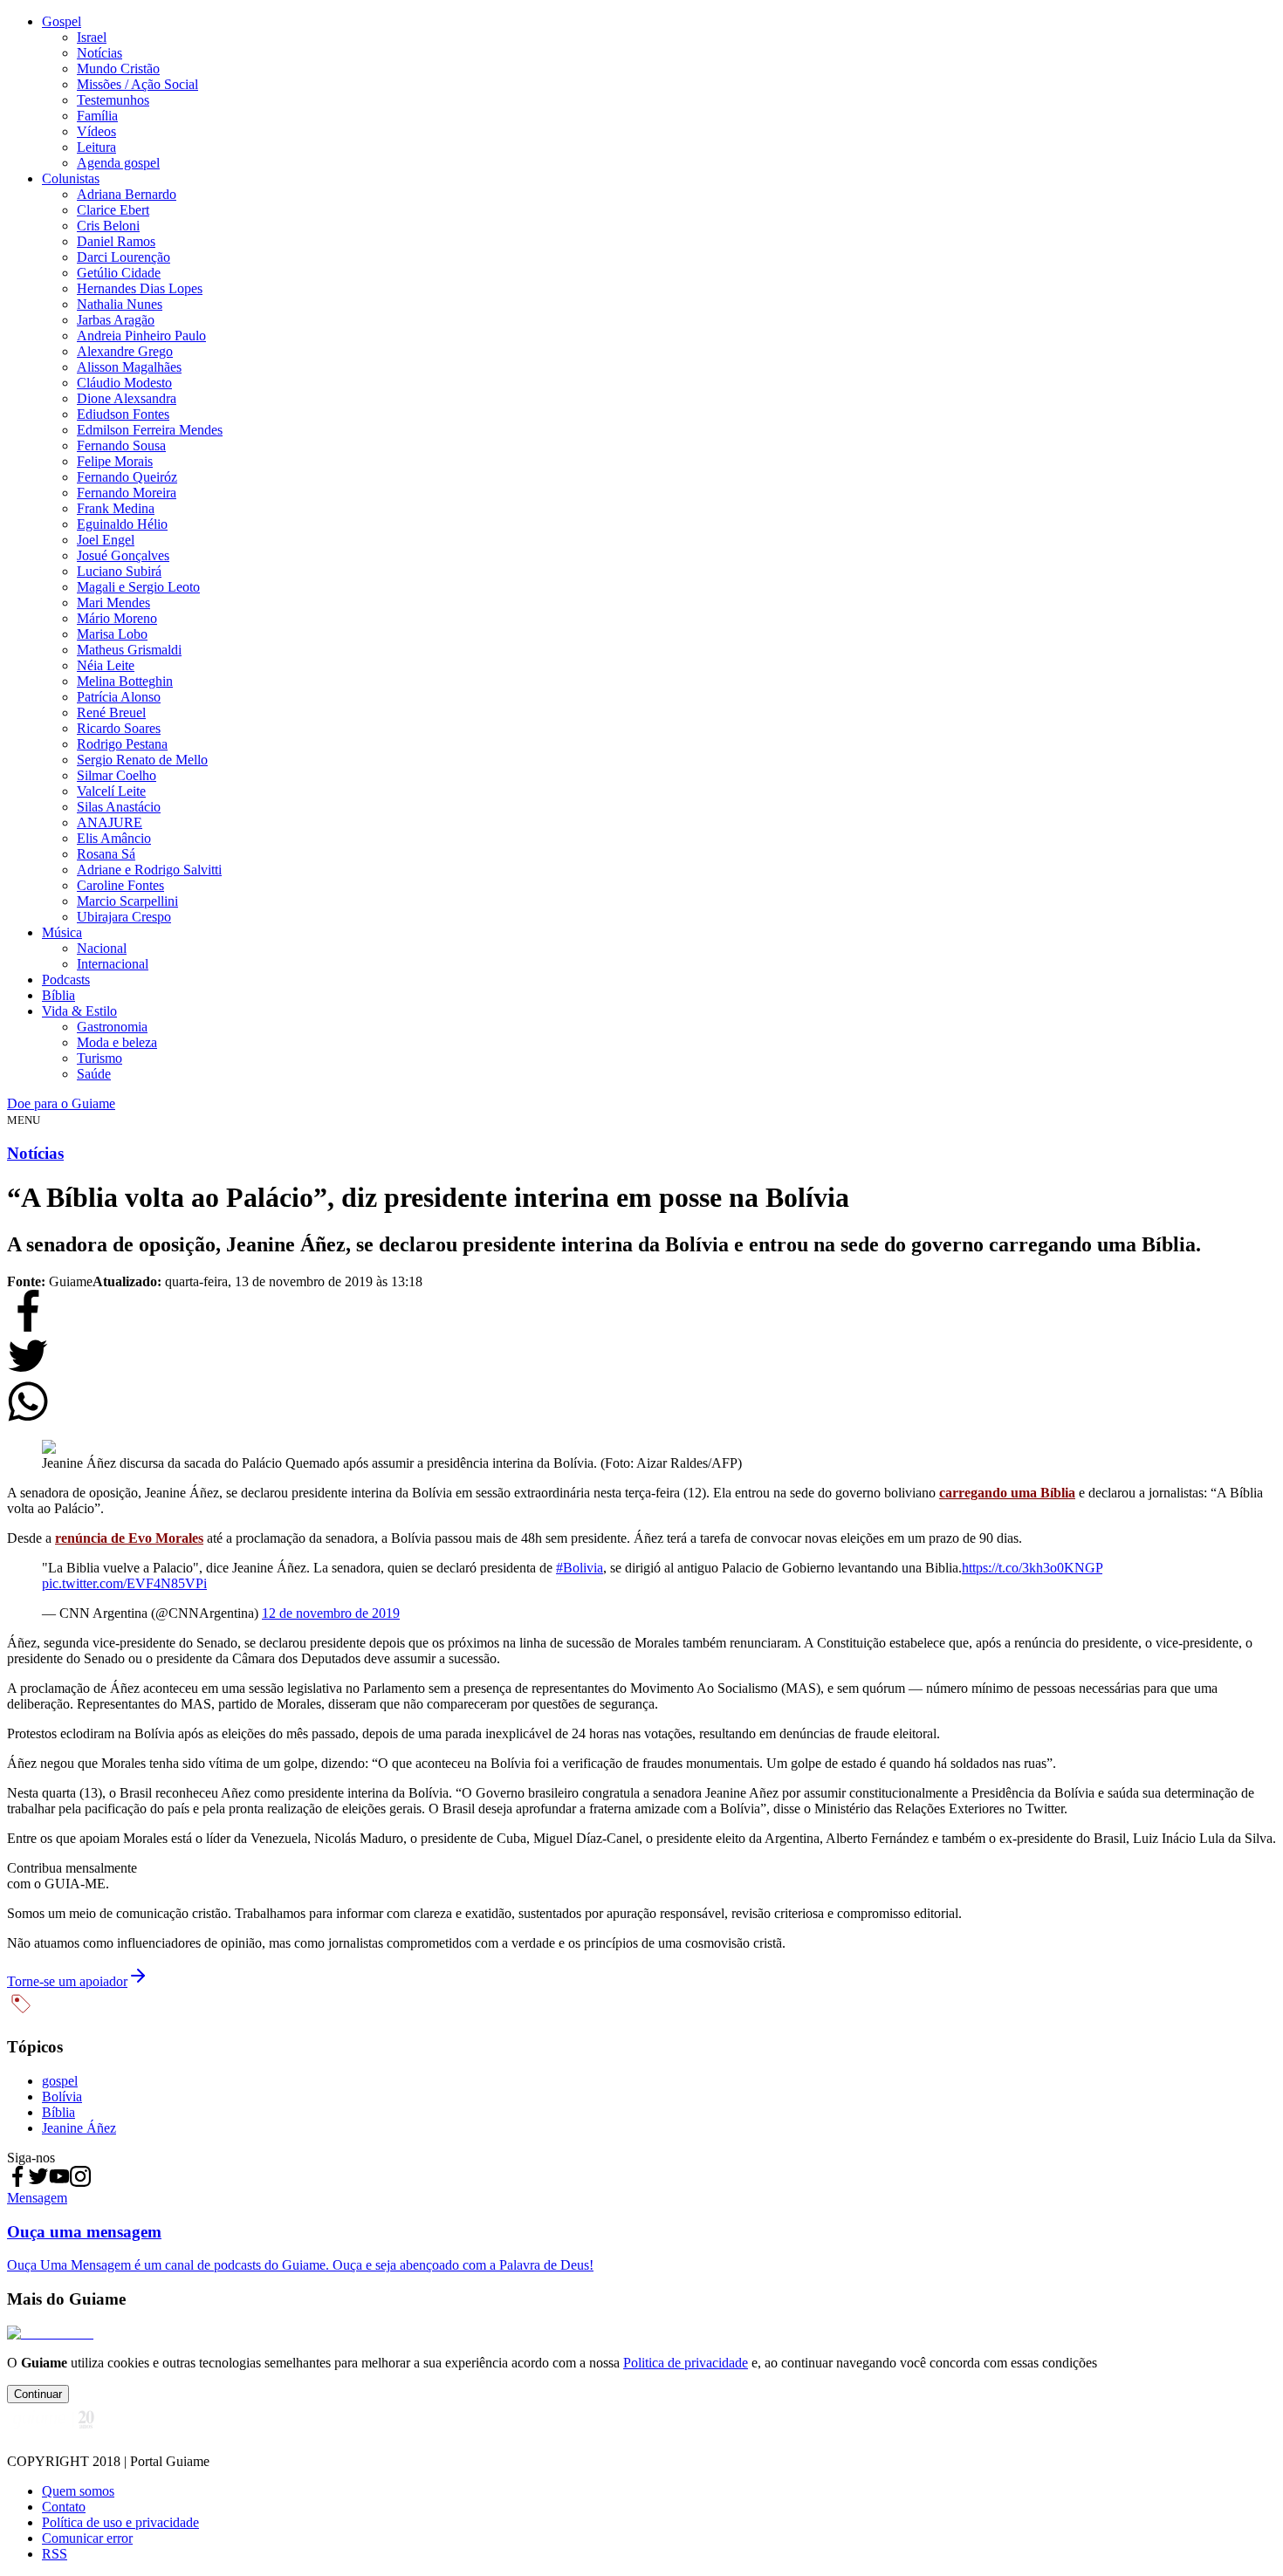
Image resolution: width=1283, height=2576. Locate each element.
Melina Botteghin (125, 681)
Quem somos (78, 2491)
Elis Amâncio (114, 838)
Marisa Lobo (112, 634)
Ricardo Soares (119, 728)
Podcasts (66, 980)
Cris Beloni (108, 226)
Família (97, 116)
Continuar (38, 2394)
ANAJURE (110, 822)
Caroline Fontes (120, 885)
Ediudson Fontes (123, 414)
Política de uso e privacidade (120, 2522)
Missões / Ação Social (137, 84)
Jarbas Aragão (116, 320)
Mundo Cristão (118, 69)
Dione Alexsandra (127, 398)
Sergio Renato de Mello (142, 760)
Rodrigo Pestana (122, 744)
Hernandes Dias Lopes (140, 288)
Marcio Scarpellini (127, 901)
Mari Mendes (113, 603)
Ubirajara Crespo (124, 917)
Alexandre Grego (125, 351)
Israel (92, 37)
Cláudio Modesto (124, 383)
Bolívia (62, 2096)
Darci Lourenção (123, 257)
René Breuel (111, 713)
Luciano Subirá (119, 571)
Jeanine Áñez (79, 2128)
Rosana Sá (106, 854)
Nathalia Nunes (120, 304)
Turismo (99, 1058)
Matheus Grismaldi (129, 650)
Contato (64, 2507)
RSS (55, 2554)
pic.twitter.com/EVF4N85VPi (124, 1583)
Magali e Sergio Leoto (138, 587)
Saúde (94, 1074)
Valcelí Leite (111, 791)
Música (62, 932)
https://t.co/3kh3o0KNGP (1032, 1568)
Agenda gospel (118, 163)
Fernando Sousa (121, 445)
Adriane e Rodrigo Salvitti (149, 870)
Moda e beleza (117, 1042)
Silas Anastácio (119, 807)
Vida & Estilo (79, 1011)
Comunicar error (87, 2538)
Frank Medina (116, 508)
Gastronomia (112, 1027)
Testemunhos (113, 100)
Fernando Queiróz (127, 477)
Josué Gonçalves (123, 555)
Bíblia (58, 995)
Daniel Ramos (116, 241)
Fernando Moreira (127, 493)
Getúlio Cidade (119, 273)
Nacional (102, 948)
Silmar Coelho (117, 775)
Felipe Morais (115, 461)
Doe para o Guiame (61, 1103)
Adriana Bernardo (127, 194)
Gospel (62, 21)
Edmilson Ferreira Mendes (150, 430)
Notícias (99, 53)
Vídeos (96, 131)
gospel (60, 2081)
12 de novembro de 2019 (331, 1613)
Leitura (96, 147)
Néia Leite (106, 665)
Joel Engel (106, 540)
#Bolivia (580, 1568)
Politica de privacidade (686, 2363)
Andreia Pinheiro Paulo (141, 336)
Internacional (113, 964)
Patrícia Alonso (119, 697)
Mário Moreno (117, 618)
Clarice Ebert (113, 210)
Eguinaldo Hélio (122, 524)
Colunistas (71, 178)
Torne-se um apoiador (67, 1981)
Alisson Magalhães (129, 367)
